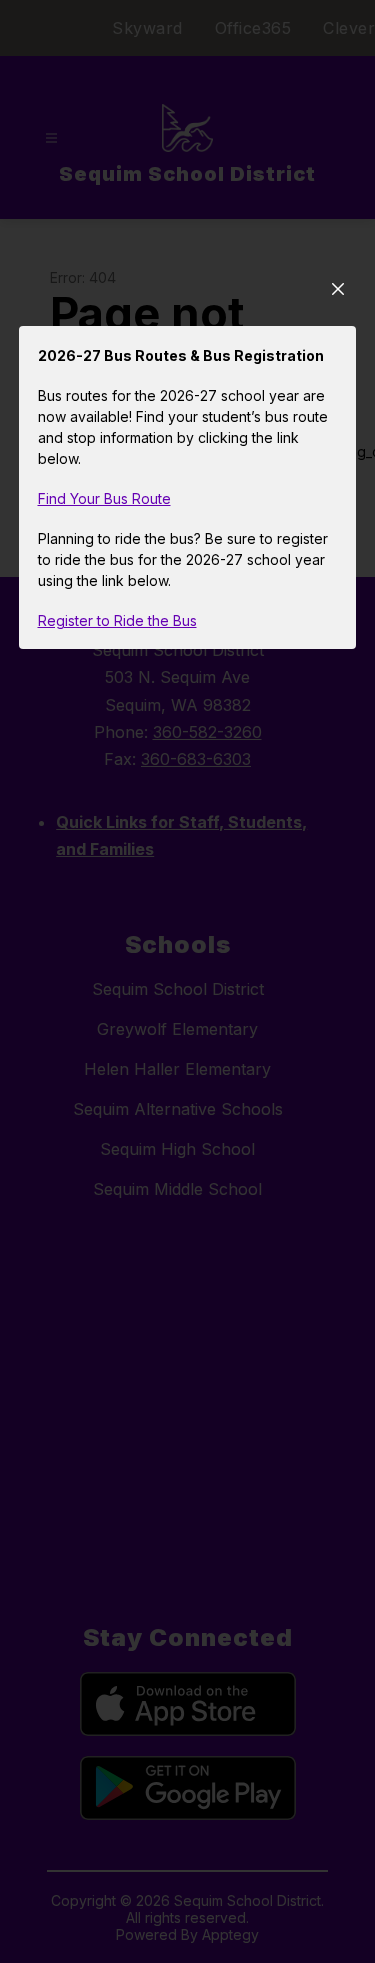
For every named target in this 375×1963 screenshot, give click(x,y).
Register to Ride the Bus (117, 620)
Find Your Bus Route (104, 498)
